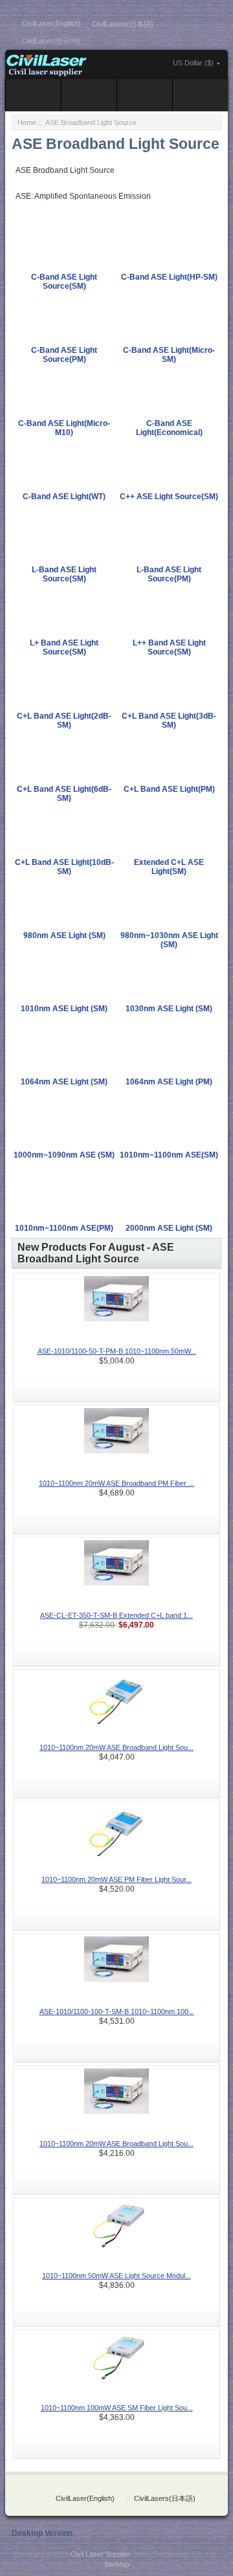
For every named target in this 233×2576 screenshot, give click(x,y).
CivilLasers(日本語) (123, 24)
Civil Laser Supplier (100, 2554)
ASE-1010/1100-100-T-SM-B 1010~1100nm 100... (117, 2011)
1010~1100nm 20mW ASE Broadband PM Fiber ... (116, 1483)
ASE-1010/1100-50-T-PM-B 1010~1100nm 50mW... (117, 1351)
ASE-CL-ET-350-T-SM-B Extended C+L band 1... (116, 1615)
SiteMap (117, 2564)
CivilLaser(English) (51, 23)
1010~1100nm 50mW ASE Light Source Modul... (116, 2276)
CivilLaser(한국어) (51, 41)
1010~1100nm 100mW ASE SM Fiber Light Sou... (117, 2408)
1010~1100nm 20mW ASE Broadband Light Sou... (116, 1747)
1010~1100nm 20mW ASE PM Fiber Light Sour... (116, 1879)
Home (27, 122)
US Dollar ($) (193, 63)
